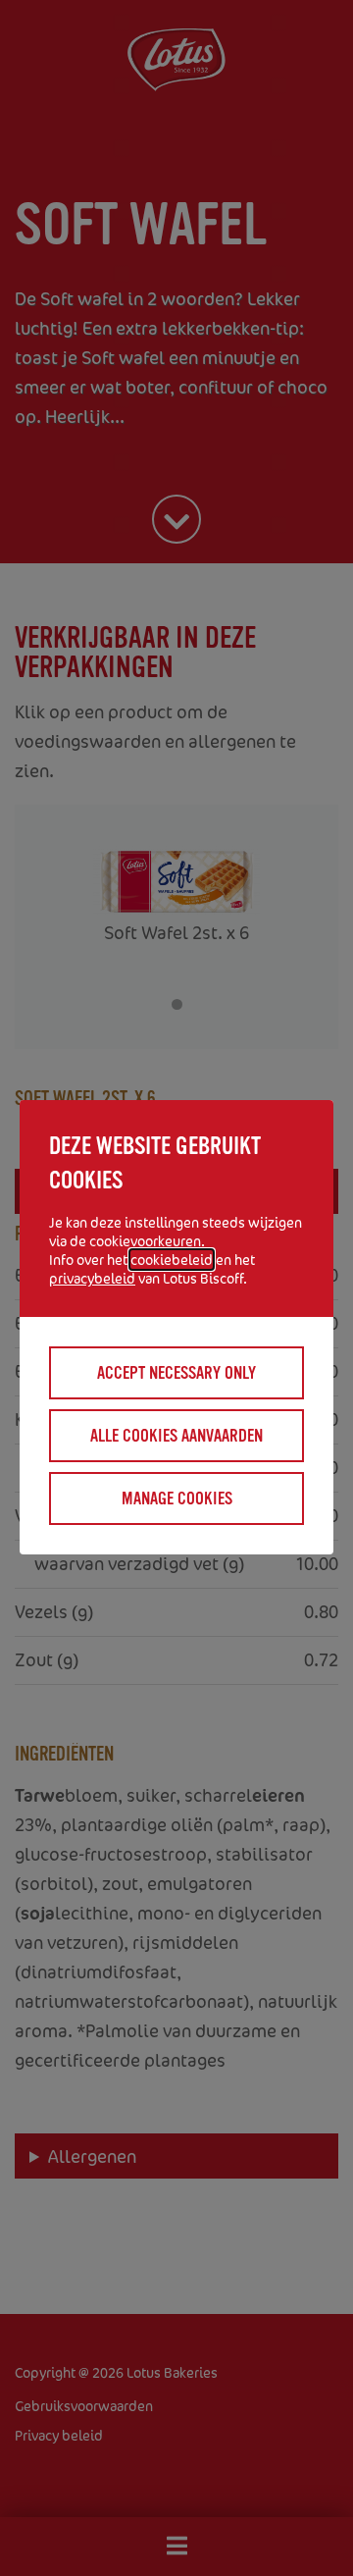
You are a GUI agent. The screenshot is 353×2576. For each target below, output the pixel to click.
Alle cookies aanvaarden (176, 1436)
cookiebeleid (172, 1260)
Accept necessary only (176, 1373)
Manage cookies (177, 1498)
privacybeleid (92, 1278)
